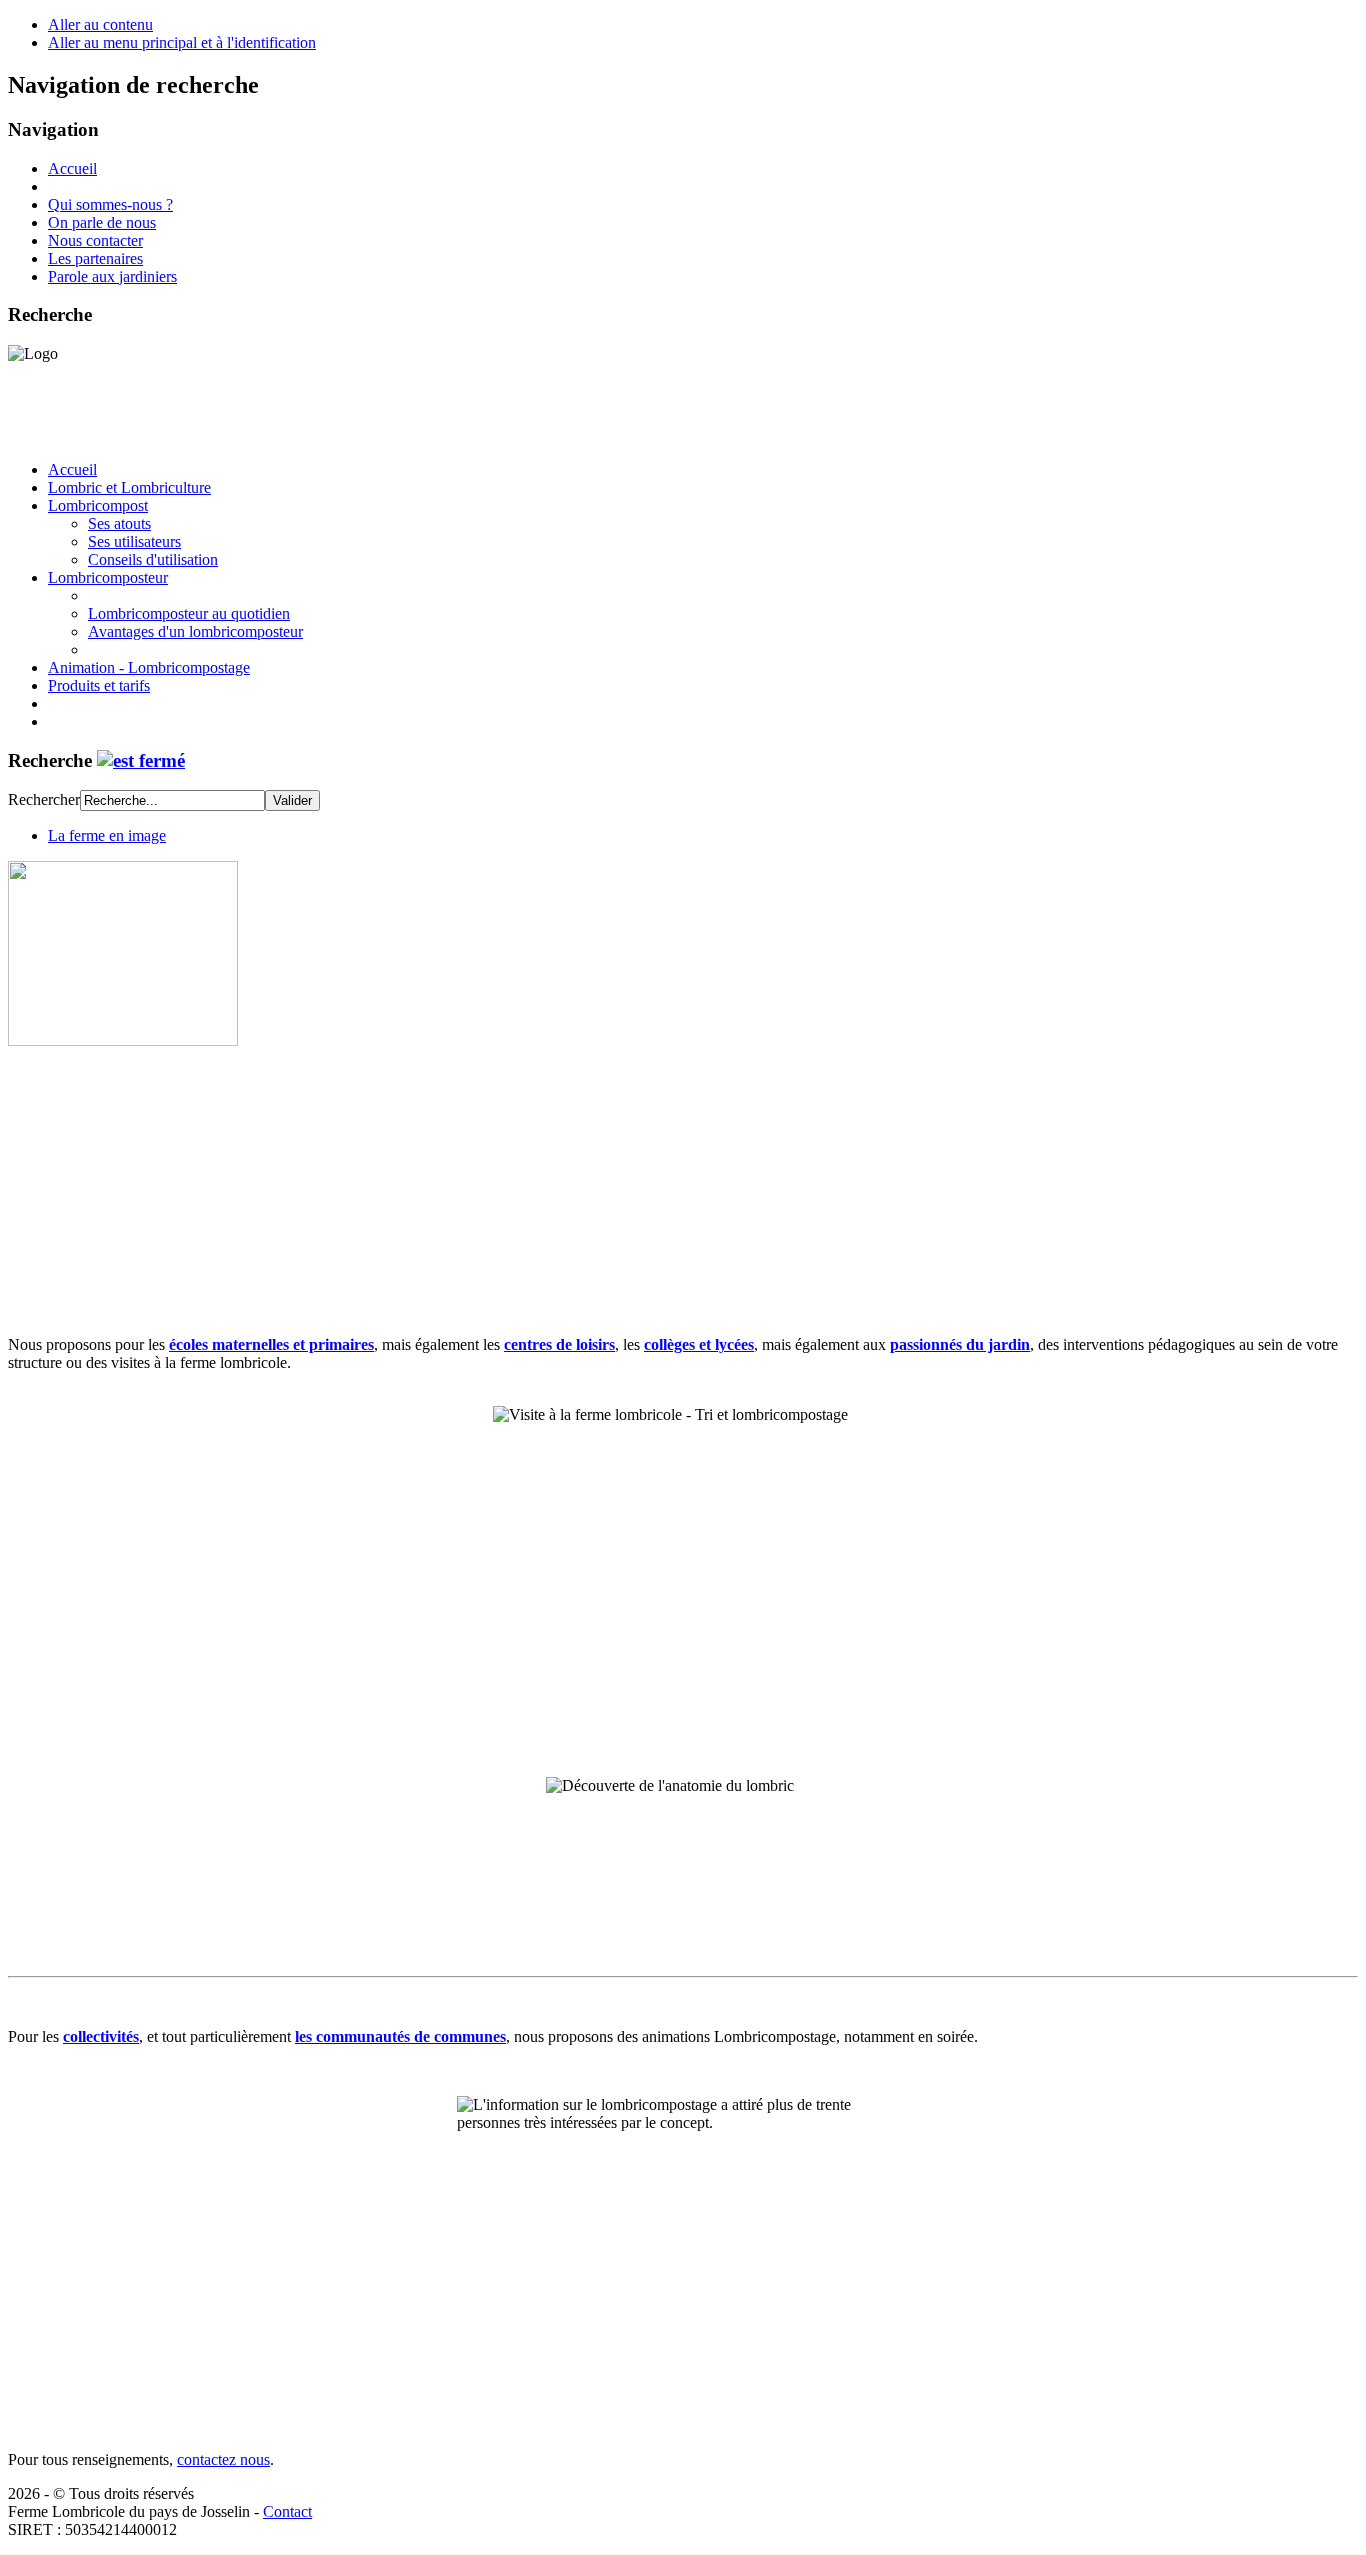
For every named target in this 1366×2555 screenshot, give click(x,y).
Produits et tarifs (99, 685)
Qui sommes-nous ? (110, 204)
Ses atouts (119, 523)
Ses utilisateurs (134, 541)
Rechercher (44, 799)
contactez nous (223, 2459)
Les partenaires (95, 258)
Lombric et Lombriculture (129, 487)
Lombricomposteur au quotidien (189, 613)
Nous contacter (95, 240)
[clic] (141, 760)
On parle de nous (102, 222)
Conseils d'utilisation (153, 559)
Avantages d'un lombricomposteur (195, 631)
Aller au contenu (100, 24)
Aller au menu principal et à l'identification (182, 42)
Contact (287, 2511)
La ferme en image (107, 835)
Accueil (72, 168)
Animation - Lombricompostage (149, 667)
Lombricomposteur (108, 577)
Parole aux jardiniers (112, 276)
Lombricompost (98, 505)
